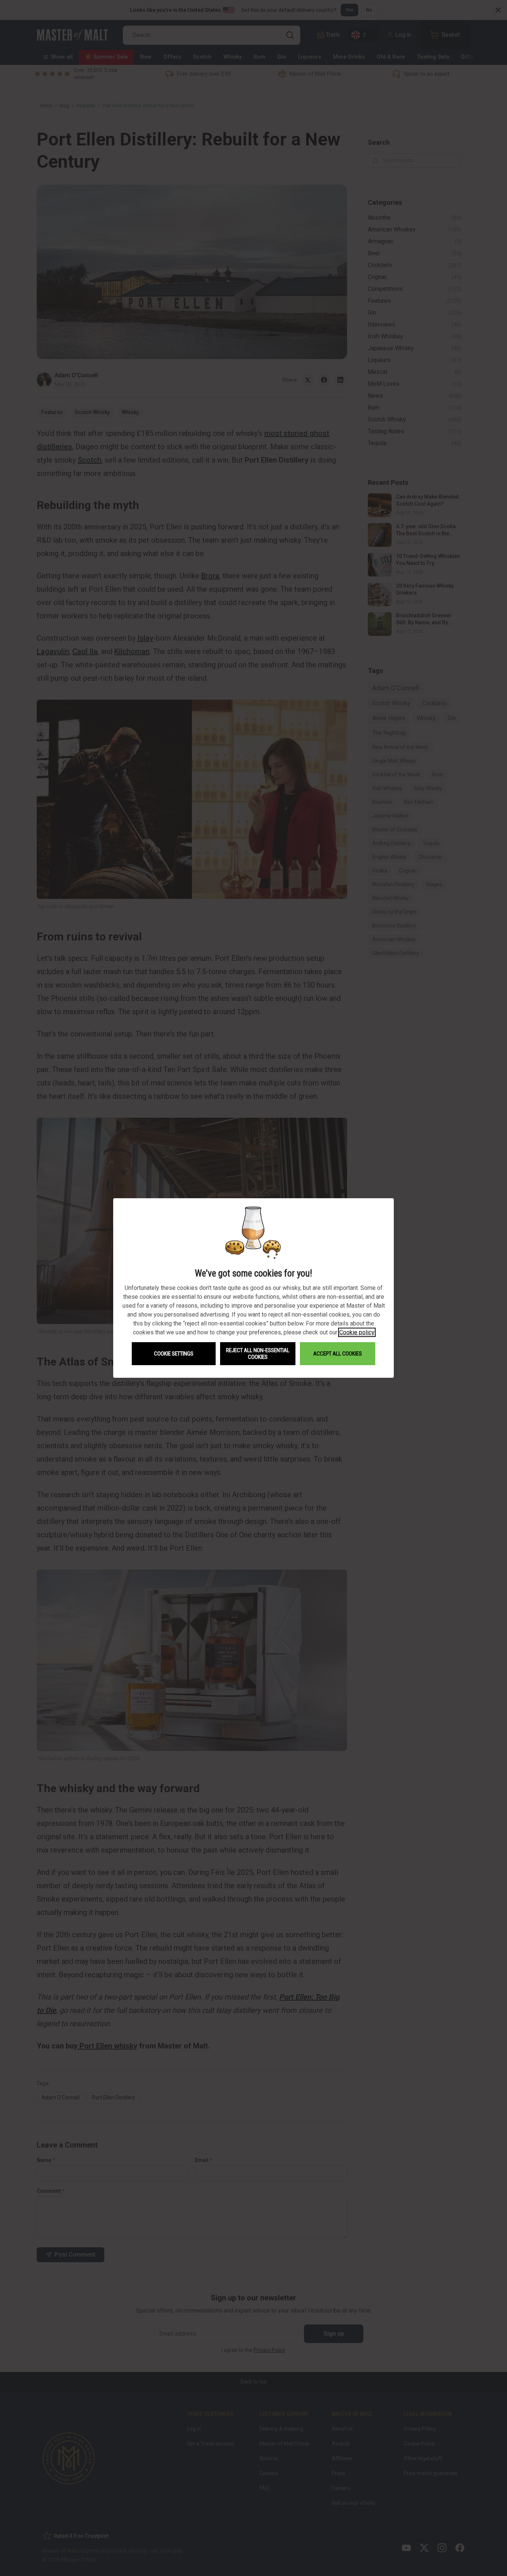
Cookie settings (174, 1354)
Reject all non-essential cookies (258, 1354)
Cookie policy (357, 1332)
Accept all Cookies (338, 1354)
